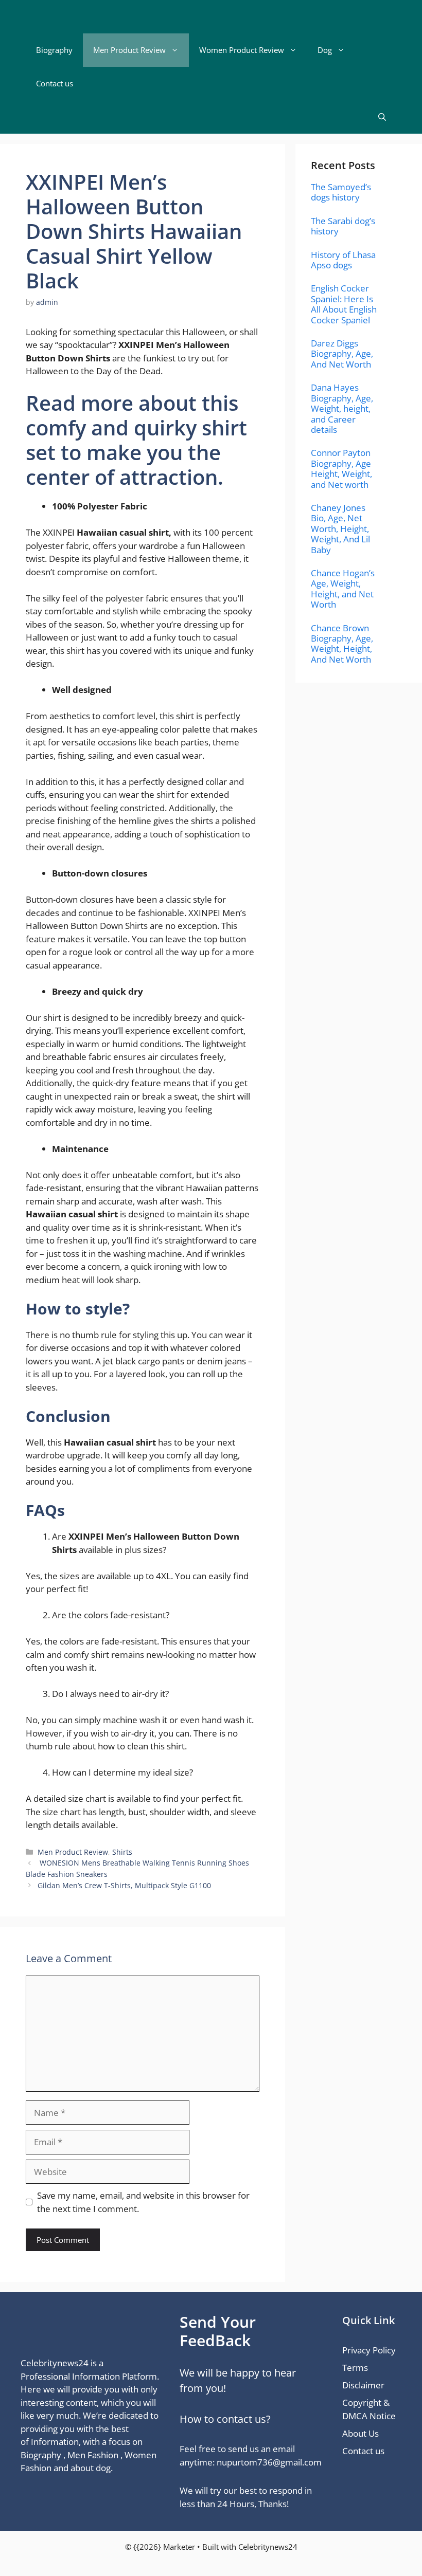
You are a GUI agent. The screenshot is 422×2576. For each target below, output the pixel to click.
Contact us (55, 83)
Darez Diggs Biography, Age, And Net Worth (342, 354)
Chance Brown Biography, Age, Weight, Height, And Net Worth (342, 644)
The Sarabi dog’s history (343, 226)
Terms (355, 2368)
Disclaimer (363, 2385)
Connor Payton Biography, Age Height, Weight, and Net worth (341, 468)
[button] (382, 117)
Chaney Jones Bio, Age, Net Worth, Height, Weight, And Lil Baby (340, 529)
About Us (361, 2433)
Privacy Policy (369, 2350)
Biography (54, 50)
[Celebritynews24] (84, 17)
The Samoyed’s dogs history (341, 192)
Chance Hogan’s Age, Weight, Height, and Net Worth (343, 589)
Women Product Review (242, 50)
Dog (325, 50)
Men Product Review (129, 50)
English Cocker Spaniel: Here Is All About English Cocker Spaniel (344, 304)
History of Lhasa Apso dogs (343, 260)
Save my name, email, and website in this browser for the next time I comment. (143, 2202)
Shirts (122, 1852)
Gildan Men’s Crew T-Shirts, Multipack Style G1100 (125, 1885)
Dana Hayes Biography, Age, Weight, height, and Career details (342, 408)
